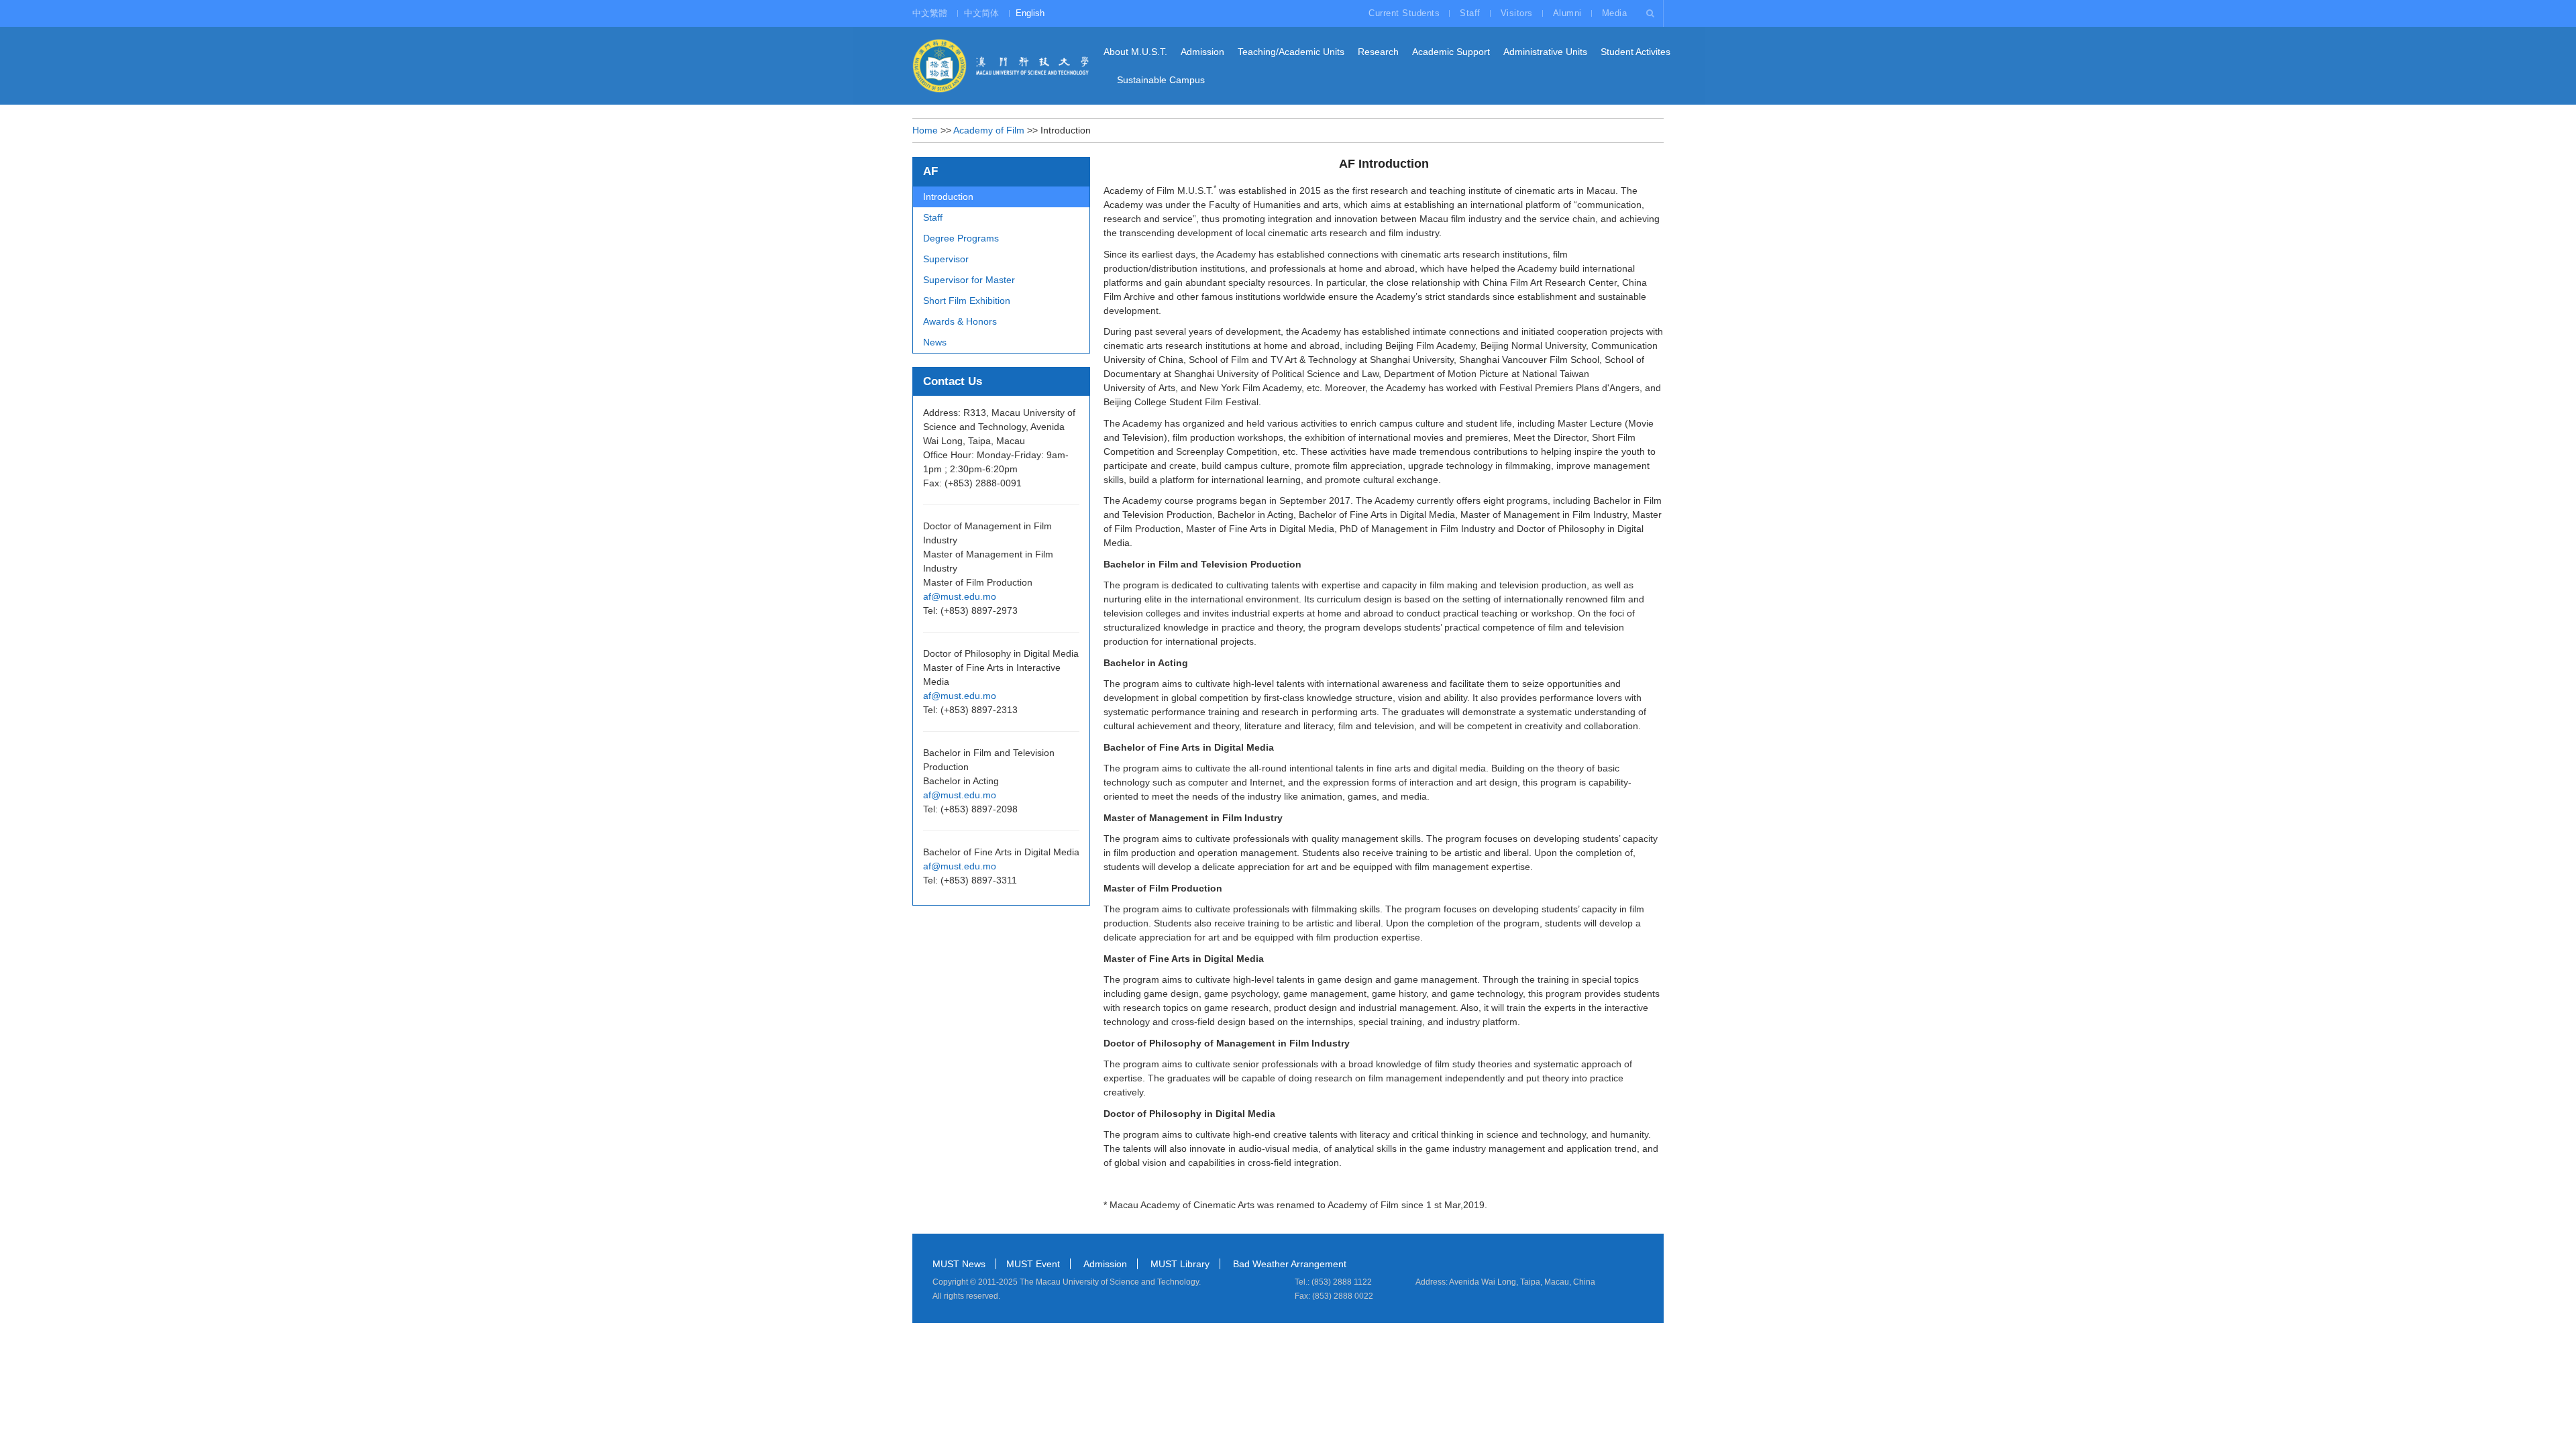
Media (1615, 13)
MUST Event (1033, 1264)
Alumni (1567, 13)
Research (1378, 52)
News (935, 342)
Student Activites (1635, 52)
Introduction (948, 197)
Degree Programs (961, 238)
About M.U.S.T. (1135, 52)
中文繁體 (930, 13)
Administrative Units (1545, 52)
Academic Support (1451, 52)
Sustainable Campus (1161, 80)
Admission (1202, 52)
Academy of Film (989, 130)
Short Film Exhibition (967, 301)
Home (925, 130)
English (1030, 13)
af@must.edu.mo (960, 596)
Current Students (1404, 13)
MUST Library (1180, 1264)
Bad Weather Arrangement (1290, 1264)
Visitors (1517, 13)
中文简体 (981, 13)
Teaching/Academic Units (1291, 52)
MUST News (959, 1264)
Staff (1470, 13)
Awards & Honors (960, 321)
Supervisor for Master (969, 280)
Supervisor (946, 259)
